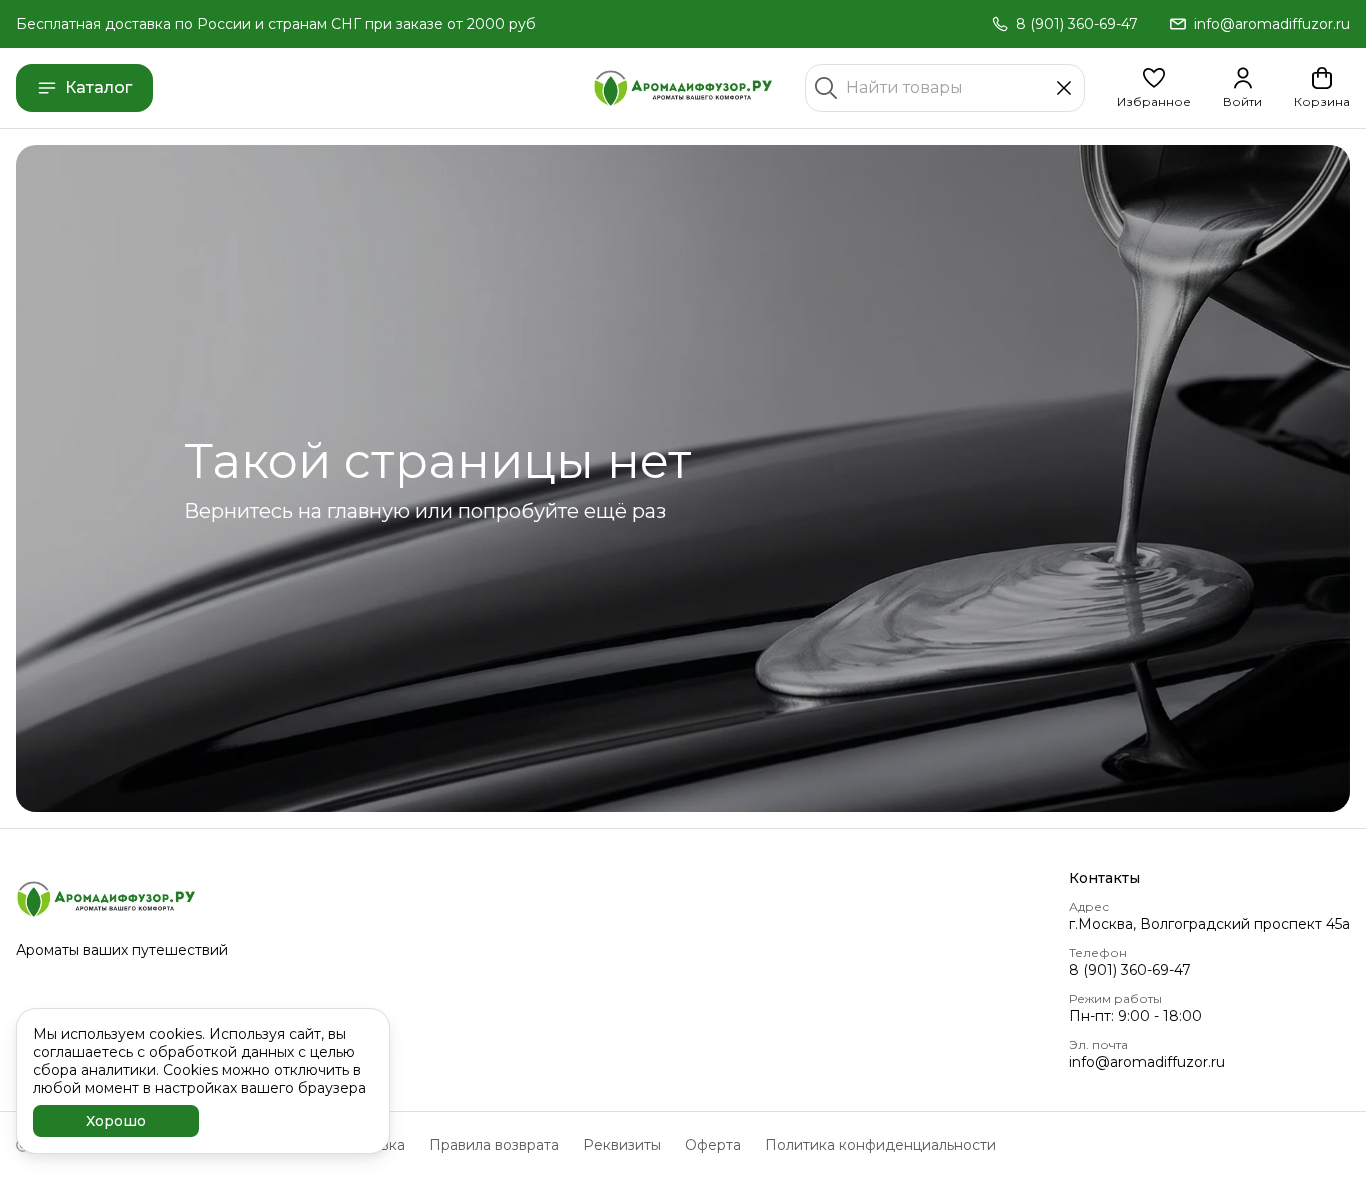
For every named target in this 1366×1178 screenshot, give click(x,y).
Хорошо (116, 1121)
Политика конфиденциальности (880, 1145)
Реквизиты (622, 1145)
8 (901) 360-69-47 (1130, 970)
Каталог (98, 87)
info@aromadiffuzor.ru (1147, 1062)
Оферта (713, 1145)
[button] (1154, 88)
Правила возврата (494, 1145)
